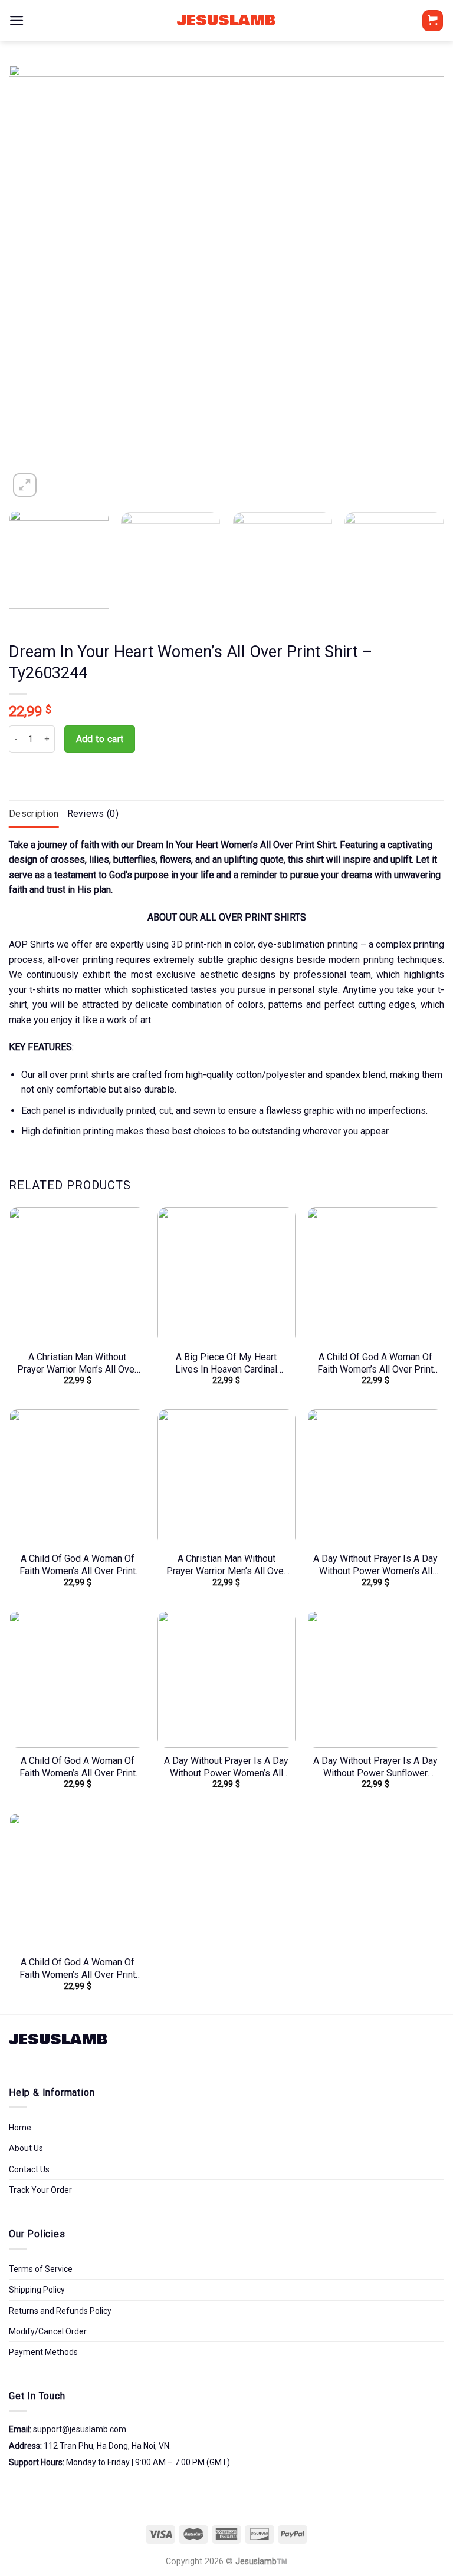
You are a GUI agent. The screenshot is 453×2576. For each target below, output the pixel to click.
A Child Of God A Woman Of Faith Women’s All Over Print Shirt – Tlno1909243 (78, 1767)
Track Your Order (40, 2190)
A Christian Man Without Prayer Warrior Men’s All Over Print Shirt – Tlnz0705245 (226, 1565)
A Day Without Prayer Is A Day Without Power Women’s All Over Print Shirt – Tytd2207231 (375, 1565)
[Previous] (32, 282)
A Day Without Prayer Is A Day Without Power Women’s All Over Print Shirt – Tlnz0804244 (226, 1767)
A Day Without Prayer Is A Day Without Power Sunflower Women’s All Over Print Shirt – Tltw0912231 (375, 1767)
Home (20, 2128)
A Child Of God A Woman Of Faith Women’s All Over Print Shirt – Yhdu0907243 (78, 1565)
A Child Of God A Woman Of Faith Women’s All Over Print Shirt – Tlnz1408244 (78, 1969)
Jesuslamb (226, 21)
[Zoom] (25, 485)
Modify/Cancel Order (48, 2331)
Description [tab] (34, 814)
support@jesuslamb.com (80, 2429)
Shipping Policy (37, 2290)
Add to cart (100, 739)
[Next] (421, 282)
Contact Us (29, 2169)
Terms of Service (41, 2269)
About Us (26, 2148)
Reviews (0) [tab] (93, 814)
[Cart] (433, 21)
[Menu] (17, 21)
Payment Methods (43, 2352)
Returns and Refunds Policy (60, 2311)
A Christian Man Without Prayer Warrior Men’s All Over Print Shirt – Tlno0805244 (77, 1364)
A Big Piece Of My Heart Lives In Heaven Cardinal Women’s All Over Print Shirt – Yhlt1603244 (226, 1364)
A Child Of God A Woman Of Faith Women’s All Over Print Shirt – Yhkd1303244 (375, 1364)
